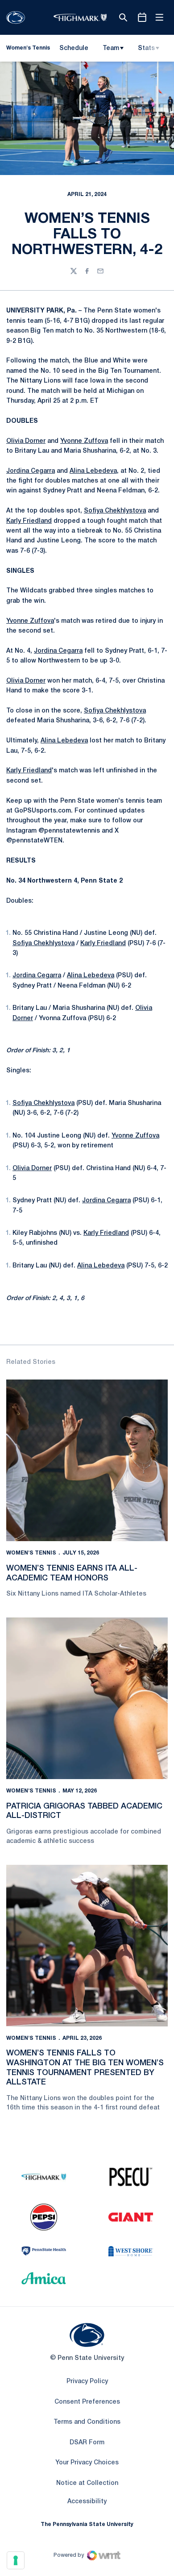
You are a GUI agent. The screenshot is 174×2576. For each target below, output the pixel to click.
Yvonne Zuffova (84, 441)
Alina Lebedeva (93, 471)
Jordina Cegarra (31, 471)
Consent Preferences (87, 2402)
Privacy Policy (87, 2382)
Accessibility (87, 2501)
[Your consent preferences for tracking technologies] (16, 2560)
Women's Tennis (31, 1553)
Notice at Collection (87, 2483)
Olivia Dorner (26, 441)
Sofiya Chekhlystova (115, 511)
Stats (146, 48)
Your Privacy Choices (87, 2463)
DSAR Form (87, 2443)
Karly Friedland (29, 521)
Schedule (74, 48)
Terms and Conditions (87, 2422)
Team (111, 48)
